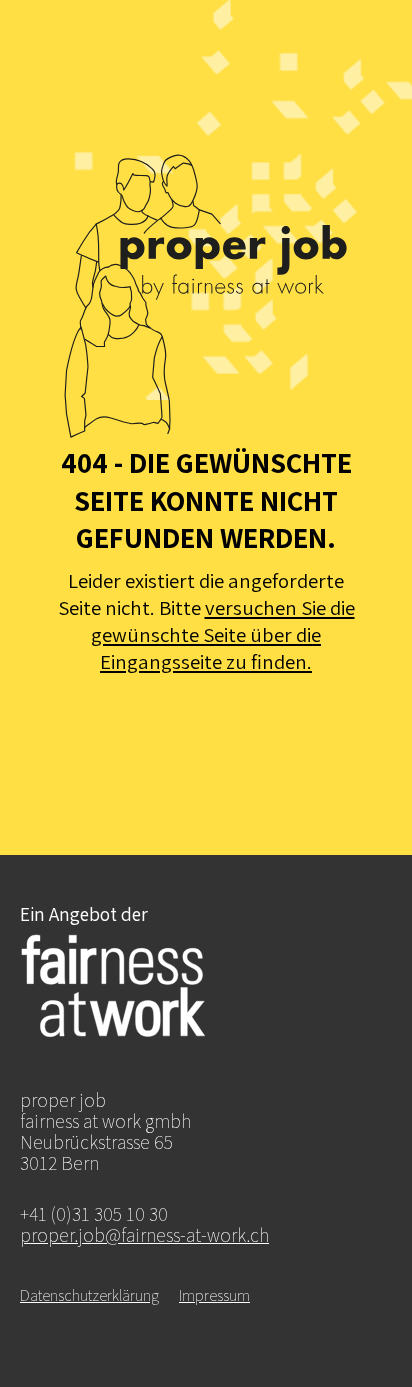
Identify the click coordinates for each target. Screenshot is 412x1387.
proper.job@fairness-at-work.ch (144, 1235)
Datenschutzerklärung (89, 1295)
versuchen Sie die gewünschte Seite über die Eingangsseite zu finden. (223, 634)
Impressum (214, 1295)
